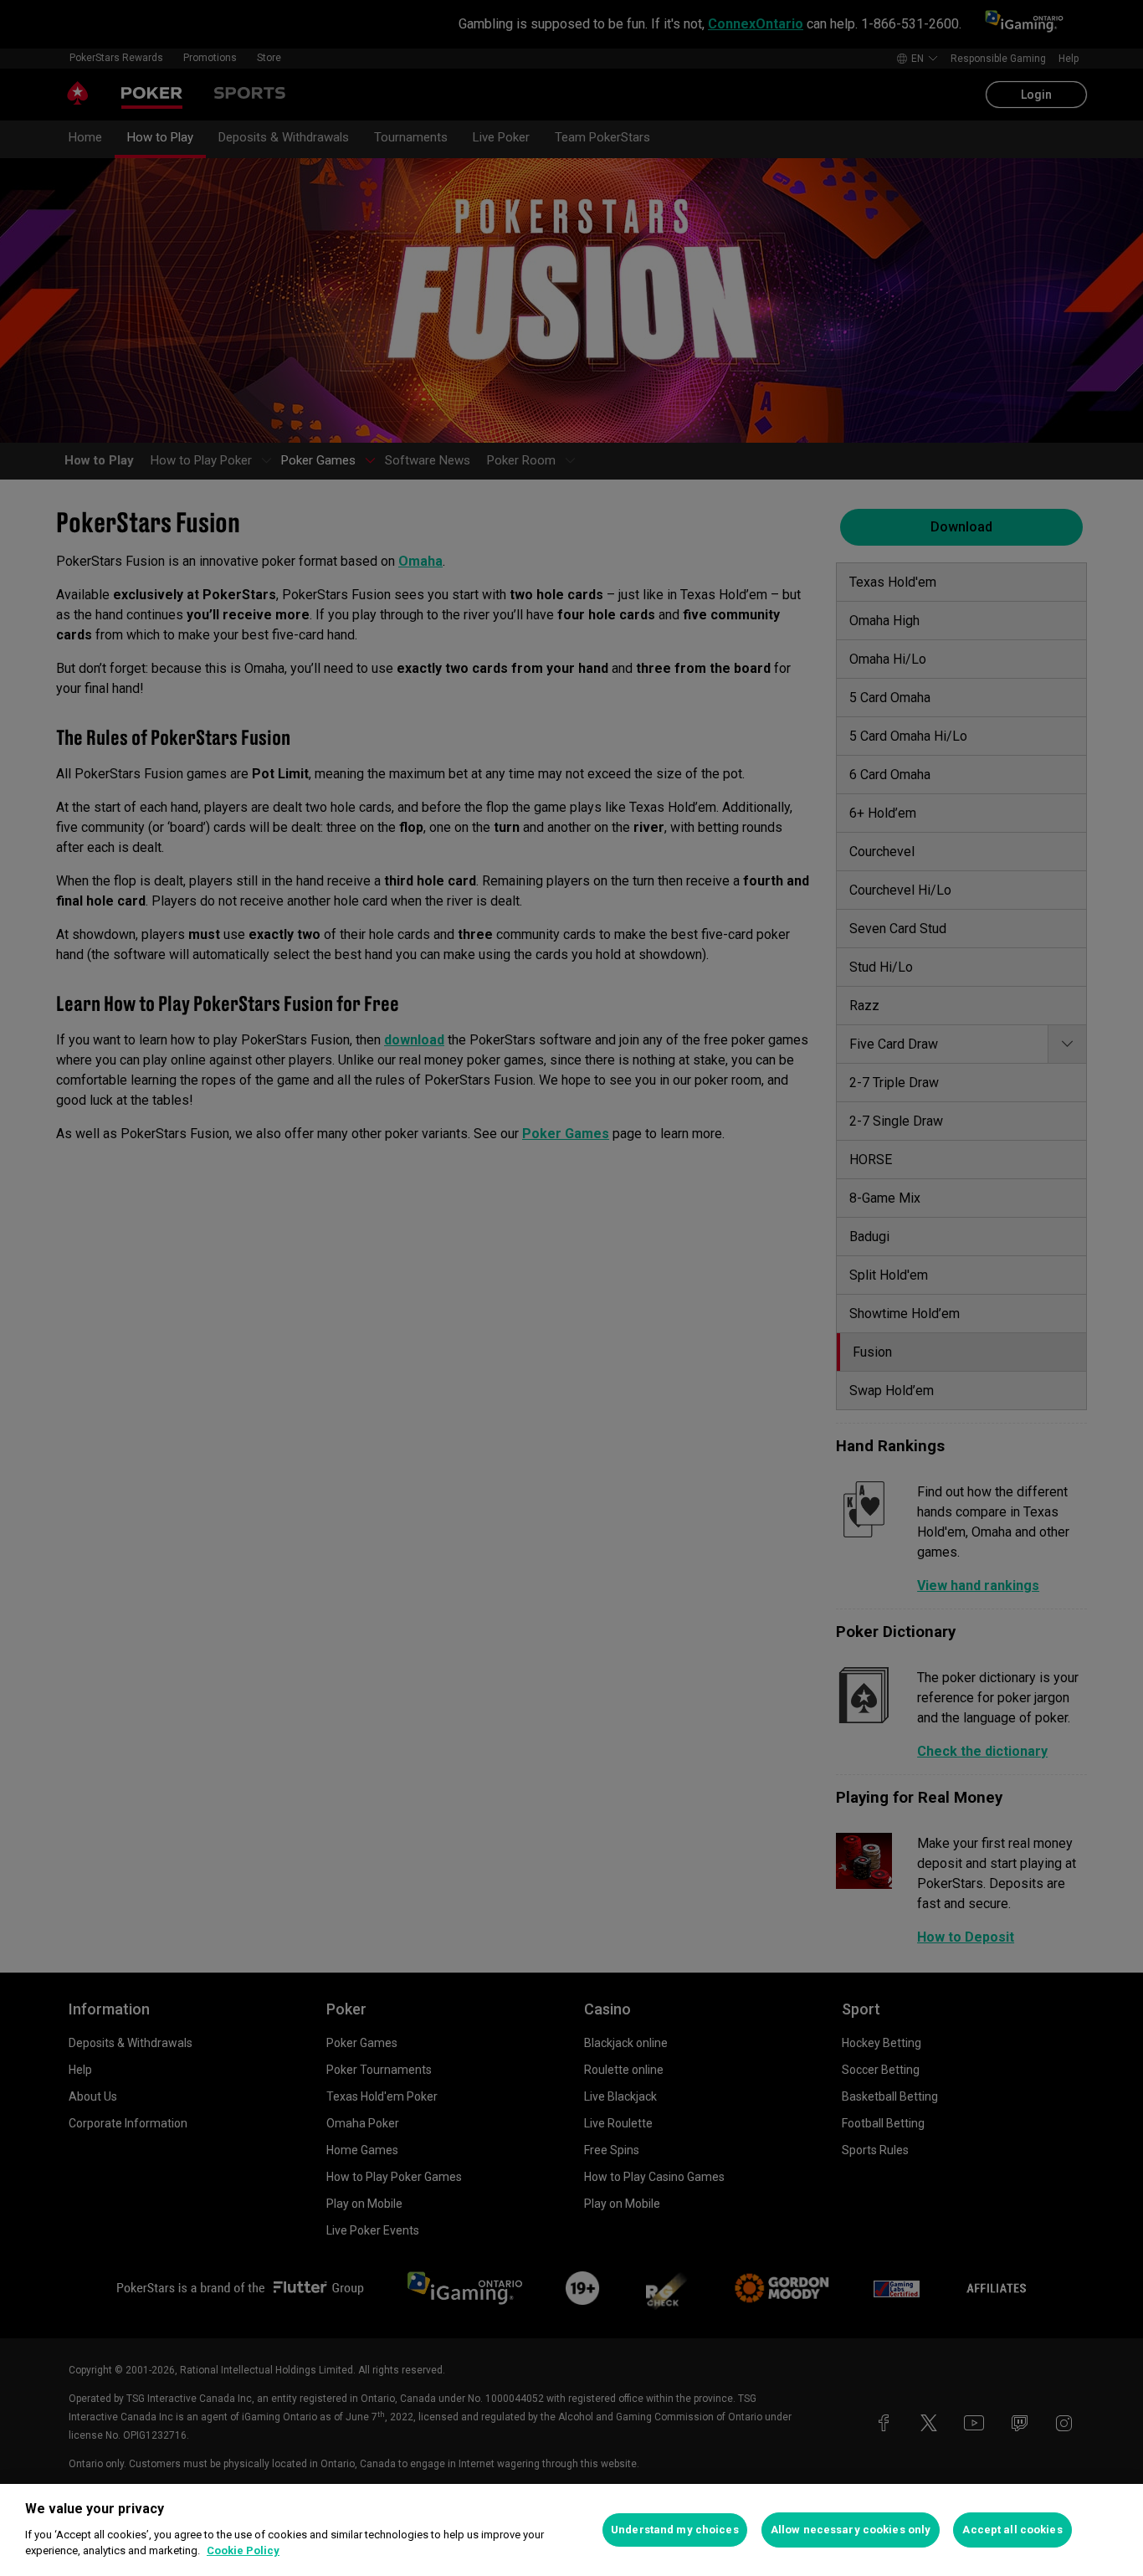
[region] (571, 2530)
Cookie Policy (243, 2550)
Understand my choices (675, 2530)
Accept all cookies (1012, 2530)
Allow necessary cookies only (851, 2530)
